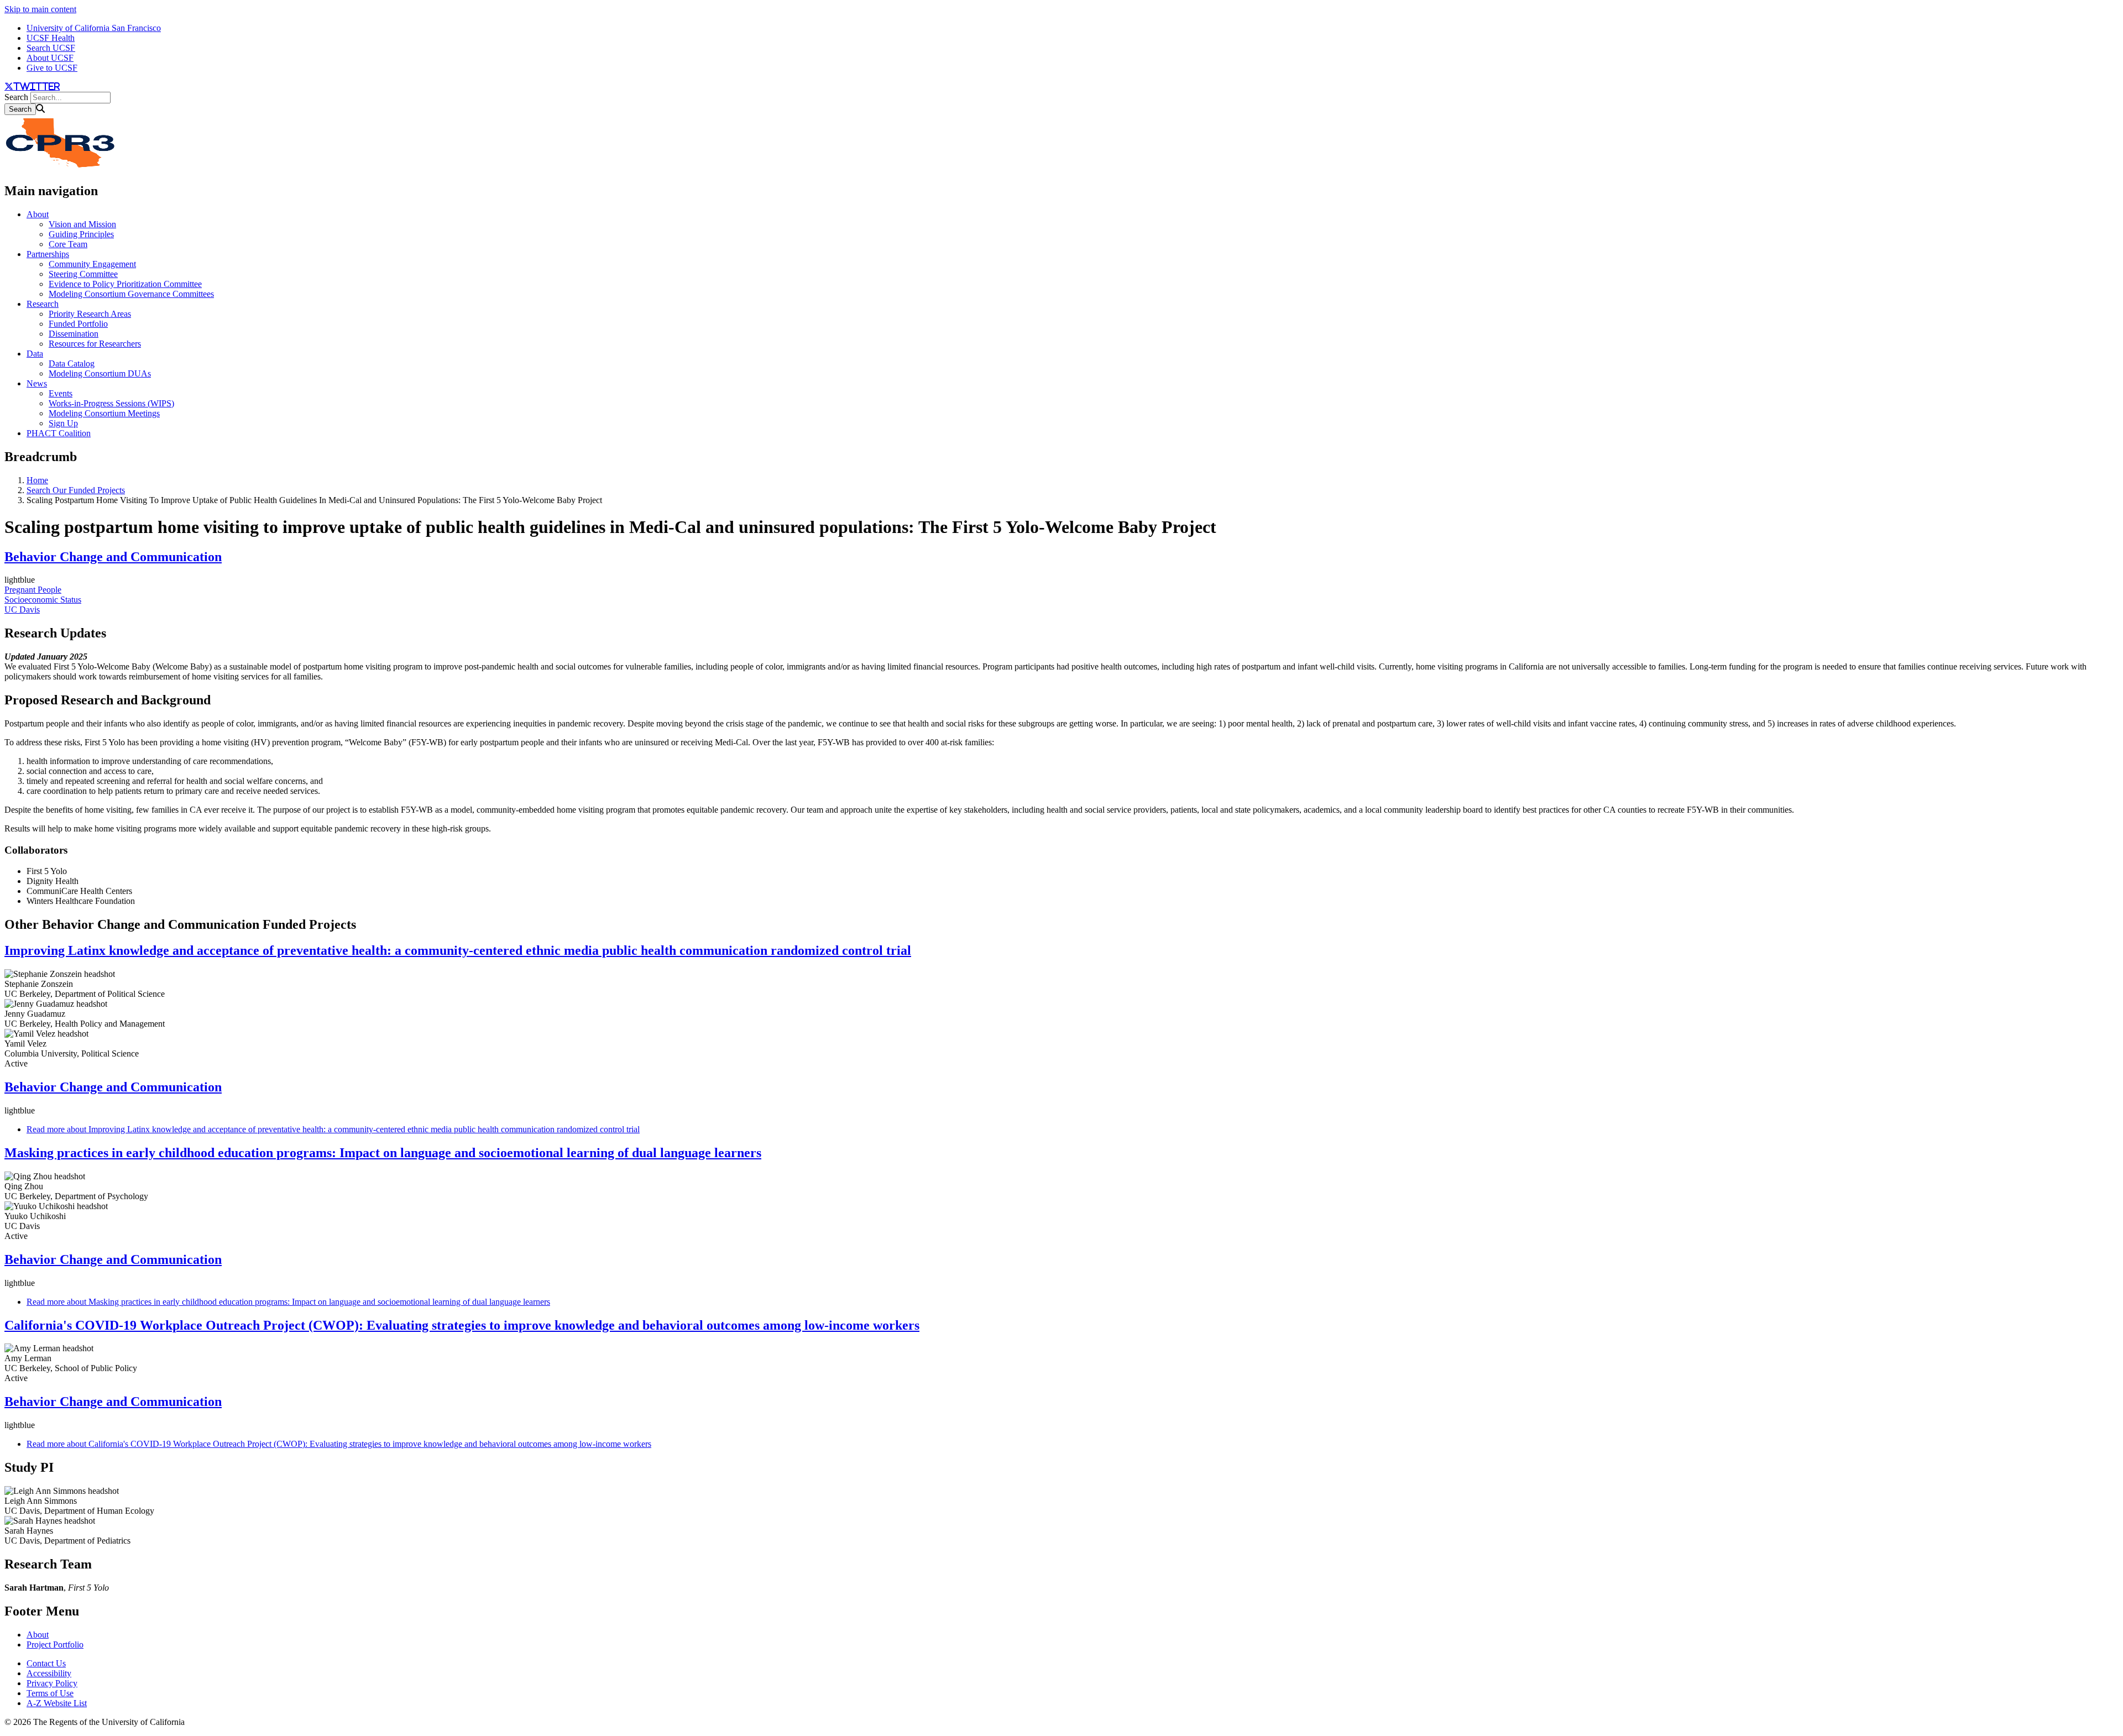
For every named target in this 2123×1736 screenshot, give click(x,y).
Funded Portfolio (78, 324)
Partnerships (48, 254)
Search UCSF (51, 48)
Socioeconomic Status (43, 600)
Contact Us (46, 1663)
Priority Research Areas (90, 314)
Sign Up (63, 423)
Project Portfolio (55, 1645)
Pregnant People (33, 590)
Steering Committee (83, 274)
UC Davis (22, 610)
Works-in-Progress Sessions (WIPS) (111, 403)
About (38, 214)
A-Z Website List (57, 1703)
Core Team (68, 244)
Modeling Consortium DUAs (100, 373)
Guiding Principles (81, 234)
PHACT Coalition (59, 433)
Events (61, 393)
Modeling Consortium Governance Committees (131, 294)
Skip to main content (40, 9)
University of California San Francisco (94, 28)
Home (37, 480)
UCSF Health (51, 38)
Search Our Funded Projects (76, 490)
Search (16, 97)
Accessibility (49, 1673)
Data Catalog (72, 364)
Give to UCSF (52, 68)
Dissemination (74, 334)
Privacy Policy (52, 1683)
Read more (333, 1129)
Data (35, 354)
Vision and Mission (82, 224)
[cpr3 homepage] (60, 167)
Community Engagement (92, 264)
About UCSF (50, 58)
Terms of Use (50, 1693)
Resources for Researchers (95, 344)
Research (43, 304)
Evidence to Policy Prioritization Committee (125, 284)
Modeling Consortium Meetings (104, 413)
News (37, 383)
